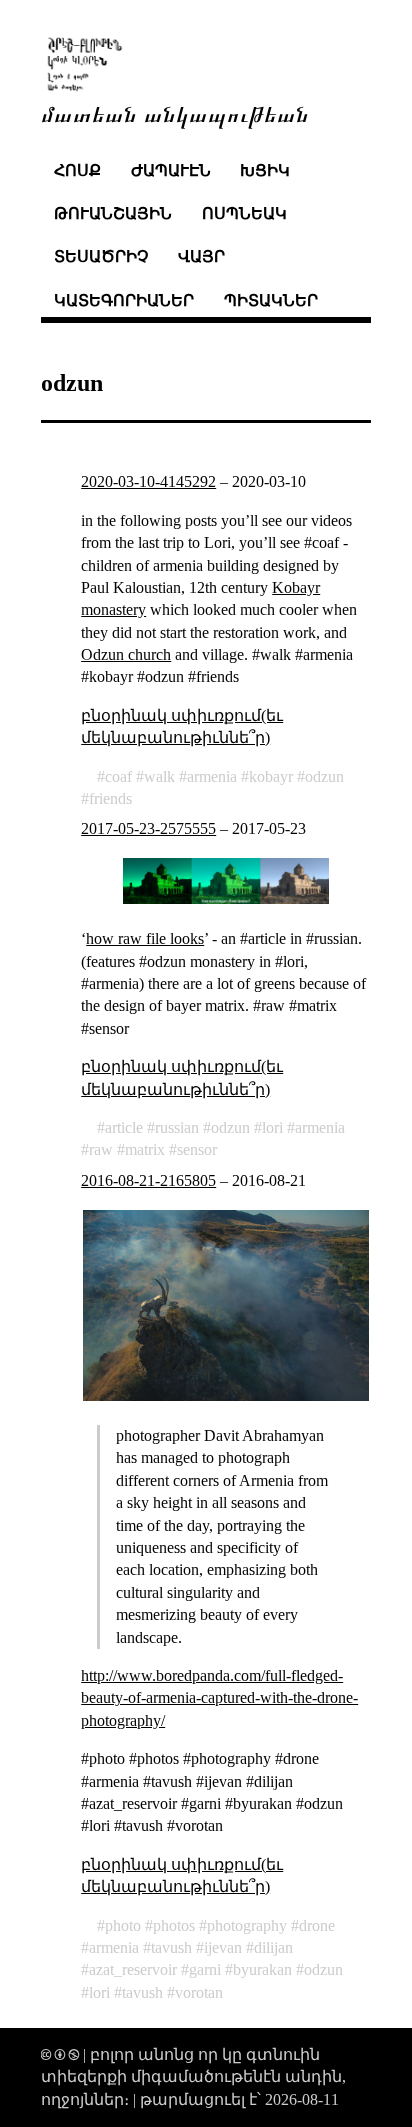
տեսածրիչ (101, 256)
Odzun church (126, 654)
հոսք (77, 170)
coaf (118, 776)
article (124, 1127)
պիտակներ (271, 300)
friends (110, 798)
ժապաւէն (171, 170)
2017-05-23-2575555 (148, 828)
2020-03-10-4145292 (148, 481)
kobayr (271, 776)
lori (272, 1127)
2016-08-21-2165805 (148, 1180)
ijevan (223, 1947)
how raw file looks (145, 938)
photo (123, 1925)
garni (205, 1969)
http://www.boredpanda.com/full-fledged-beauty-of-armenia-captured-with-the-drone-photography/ (219, 1698)
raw (101, 1149)
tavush (171, 1947)
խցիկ (265, 170)
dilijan (273, 1947)
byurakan (262, 1969)
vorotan (199, 1992)
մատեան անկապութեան (175, 112)
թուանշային (113, 213)
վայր (201, 256)
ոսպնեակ (244, 213)
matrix (145, 1149)
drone (317, 1925)
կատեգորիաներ (124, 300)
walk (159, 776)
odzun (324, 776)
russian (177, 1127)
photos (174, 1925)
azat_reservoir (133, 1969)
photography (247, 1925)
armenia (212, 776)
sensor (197, 1149)
